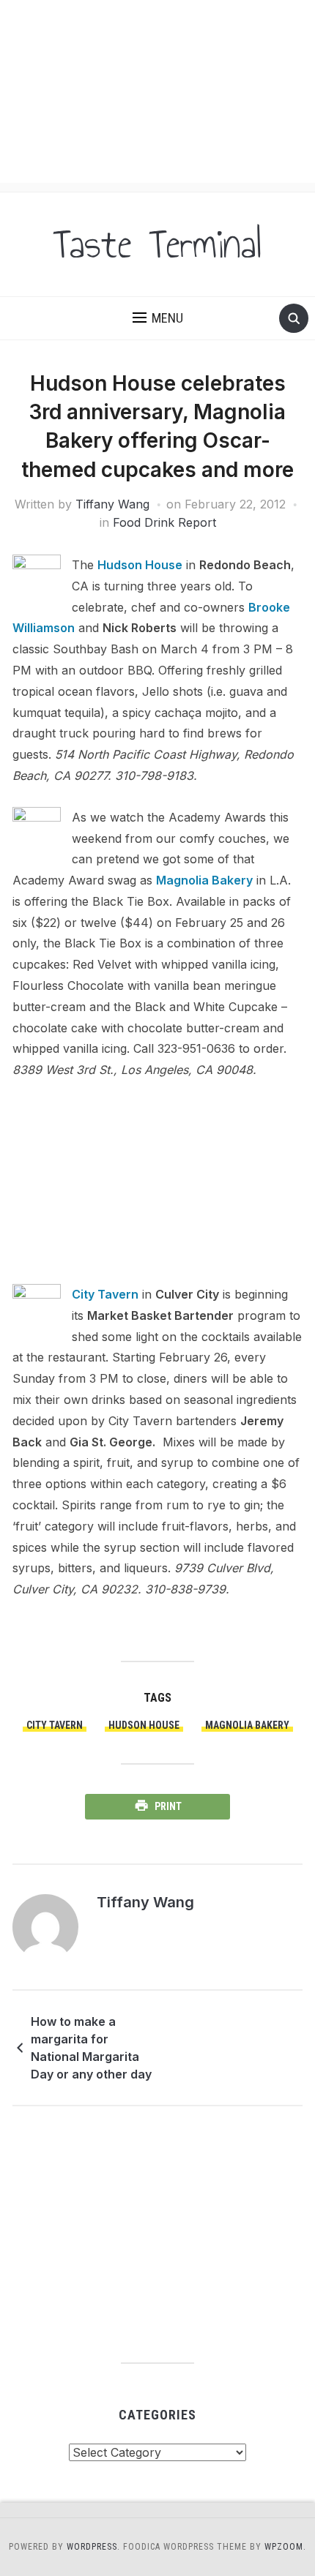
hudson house (144, 1725)
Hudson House (140, 565)
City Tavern (105, 1294)
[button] (158, 318)
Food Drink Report (164, 522)
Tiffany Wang (112, 504)
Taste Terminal (157, 244)
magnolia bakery (247, 1725)
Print (168, 1806)
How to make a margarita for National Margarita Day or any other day (91, 2048)
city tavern (55, 1725)
